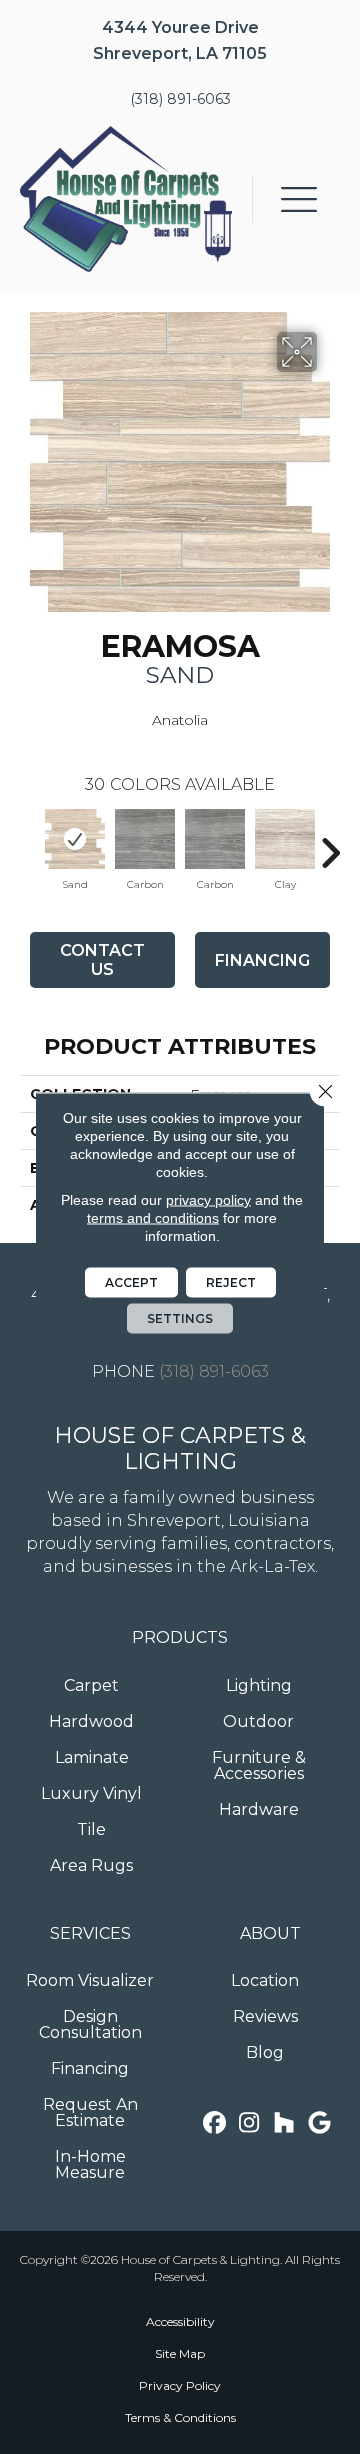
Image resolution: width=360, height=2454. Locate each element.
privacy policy (208, 1200)
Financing (262, 960)
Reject (231, 1282)
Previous (30, 843)
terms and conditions (153, 1218)
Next (330, 843)
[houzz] (284, 2123)
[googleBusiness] (319, 2123)
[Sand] (75, 839)
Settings (180, 1318)
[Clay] (285, 839)
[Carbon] (145, 839)
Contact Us (102, 960)
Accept (131, 1282)
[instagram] (249, 2123)
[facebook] (214, 2123)
